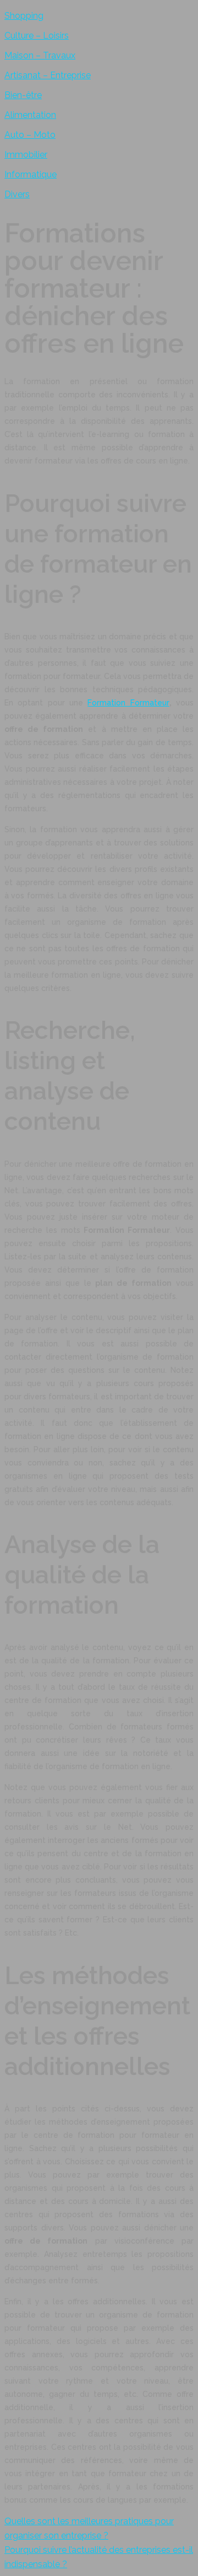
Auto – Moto (30, 135)
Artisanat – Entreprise (48, 75)
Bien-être (23, 95)
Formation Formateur (128, 703)
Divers (17, 194)
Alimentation (30, 115)
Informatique (31, 174)
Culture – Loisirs (37, 36)
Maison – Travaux (40, 55)
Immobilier (26, 155)
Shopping (24, 16)
